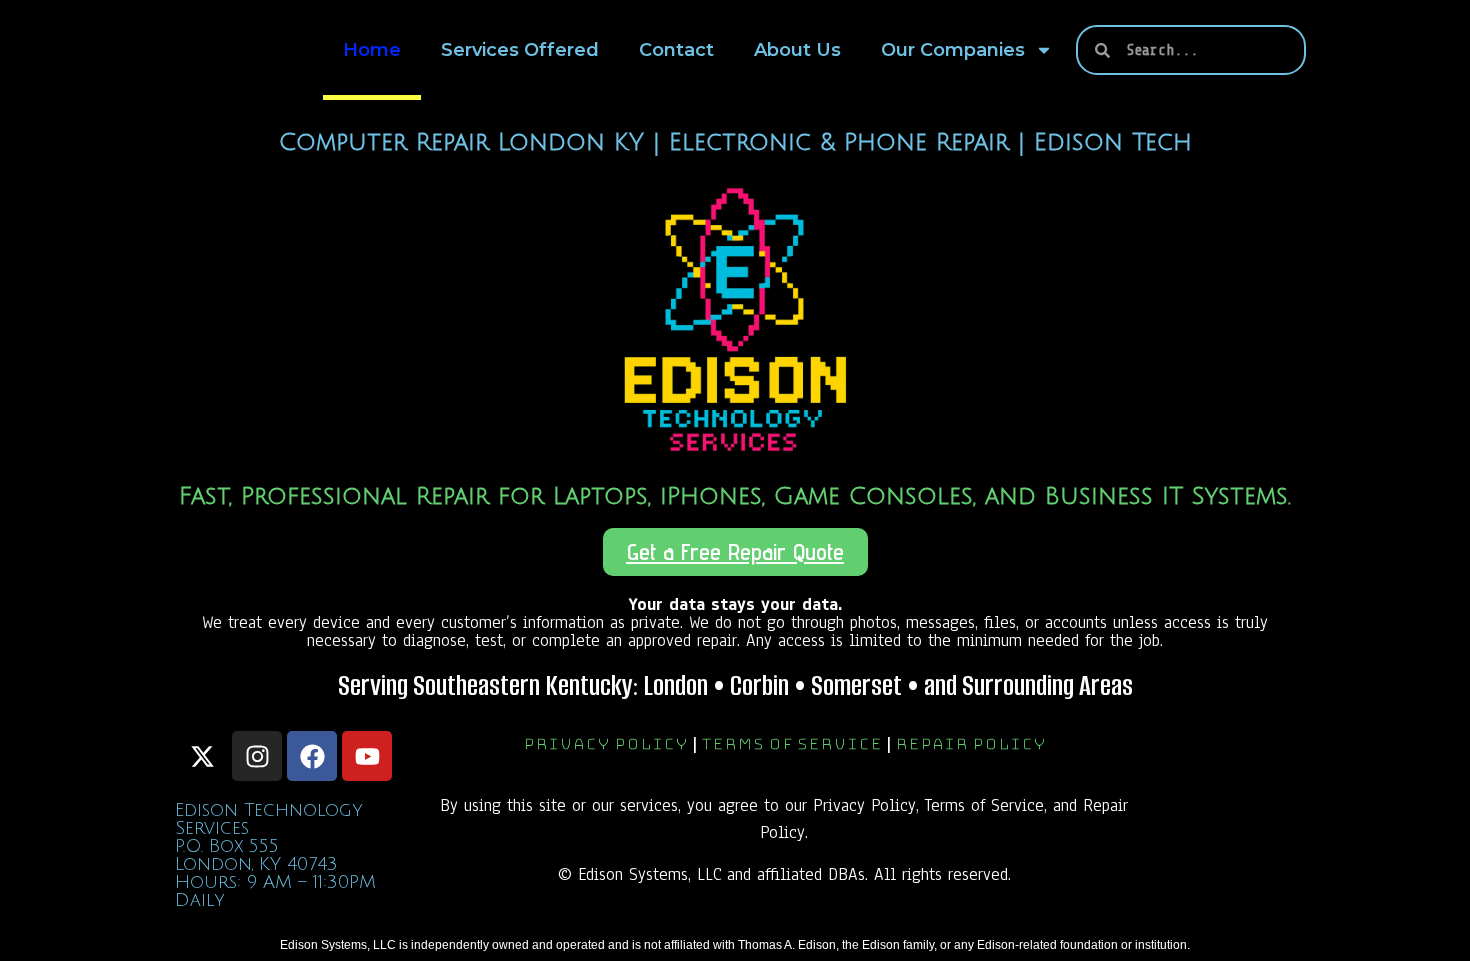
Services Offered (520, 50)
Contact (676, 50)
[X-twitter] (202, 756)
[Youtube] (367, 756)
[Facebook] (312, 756)
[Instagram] (257, 756)
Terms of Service (791, 744)
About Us (797, 50)
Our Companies (953, 50)
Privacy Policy (605, 744)
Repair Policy (970, 744)
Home (372, 50)
